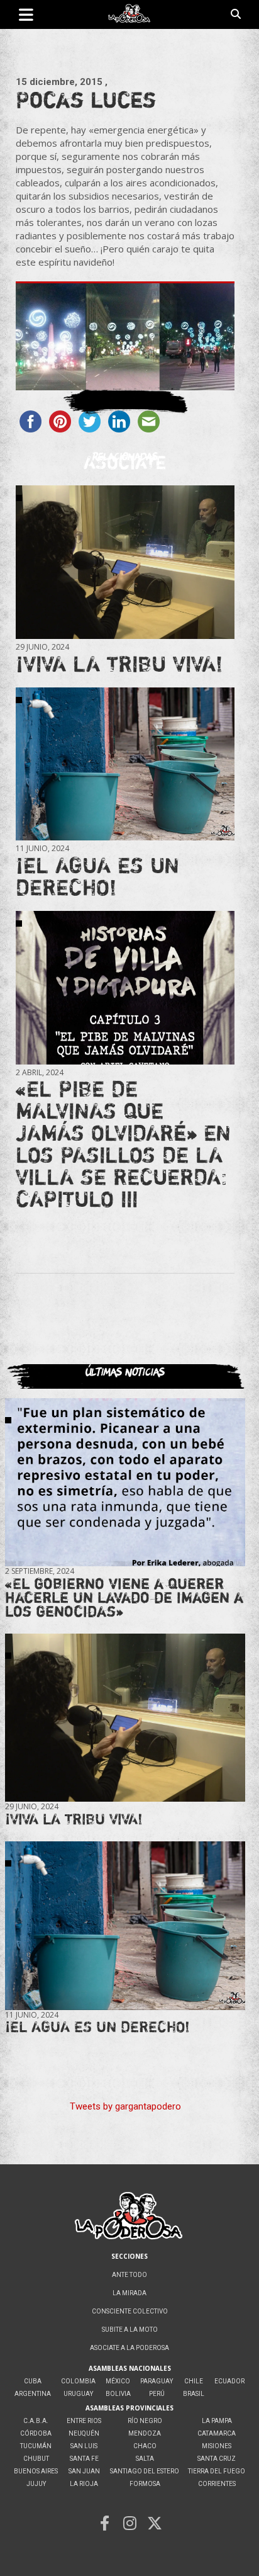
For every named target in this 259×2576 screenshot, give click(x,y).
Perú (157, 2394)
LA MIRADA (129, 2293)
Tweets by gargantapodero (125, 2106)
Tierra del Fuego (217, 2471)
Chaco (145, 2446)
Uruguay (78, 2394)
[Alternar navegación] (26, 14)
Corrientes (217, 2484)
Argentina (33, 2394)
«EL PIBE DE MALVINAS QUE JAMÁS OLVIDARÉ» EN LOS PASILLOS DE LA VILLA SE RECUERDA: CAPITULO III (123, 1144)
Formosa (145, 2484)
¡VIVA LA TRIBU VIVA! (119, 664)
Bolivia (118, 2394)
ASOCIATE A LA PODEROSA (129, 2348)
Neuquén (84, 2433)
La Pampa (217, 2421)
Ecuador (229, 2381)
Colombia (78, 2381)
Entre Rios (84, 2421)
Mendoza (145, 2433)
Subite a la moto (130, 2330)
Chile (194, 2381)
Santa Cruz (217, 2459)
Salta (145, 2459)
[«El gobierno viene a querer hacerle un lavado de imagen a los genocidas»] (125, 1482)
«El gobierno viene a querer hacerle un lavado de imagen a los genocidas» (124, 1597)
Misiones (217, 2446)
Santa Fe (84, 2459)
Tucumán (36, 2446)
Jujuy (36, 2484)
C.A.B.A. (36, 2421)
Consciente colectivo (130, 2311)
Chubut (36, 2459)
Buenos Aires (36, 2471)
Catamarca (217, 2433)
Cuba (33, 2381)
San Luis (84, 2446)
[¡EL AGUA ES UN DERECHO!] (125, 764)
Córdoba (36, 2433)
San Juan (84, 2471)
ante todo (129, 2275)
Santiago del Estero (145, 2471)
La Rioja (84, 2484)
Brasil (194, 2394)
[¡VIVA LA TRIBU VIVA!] (125, 562)
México (118, 2381)
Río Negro (145, 2421)
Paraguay (157, 2381)
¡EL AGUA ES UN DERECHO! (97, 876)
